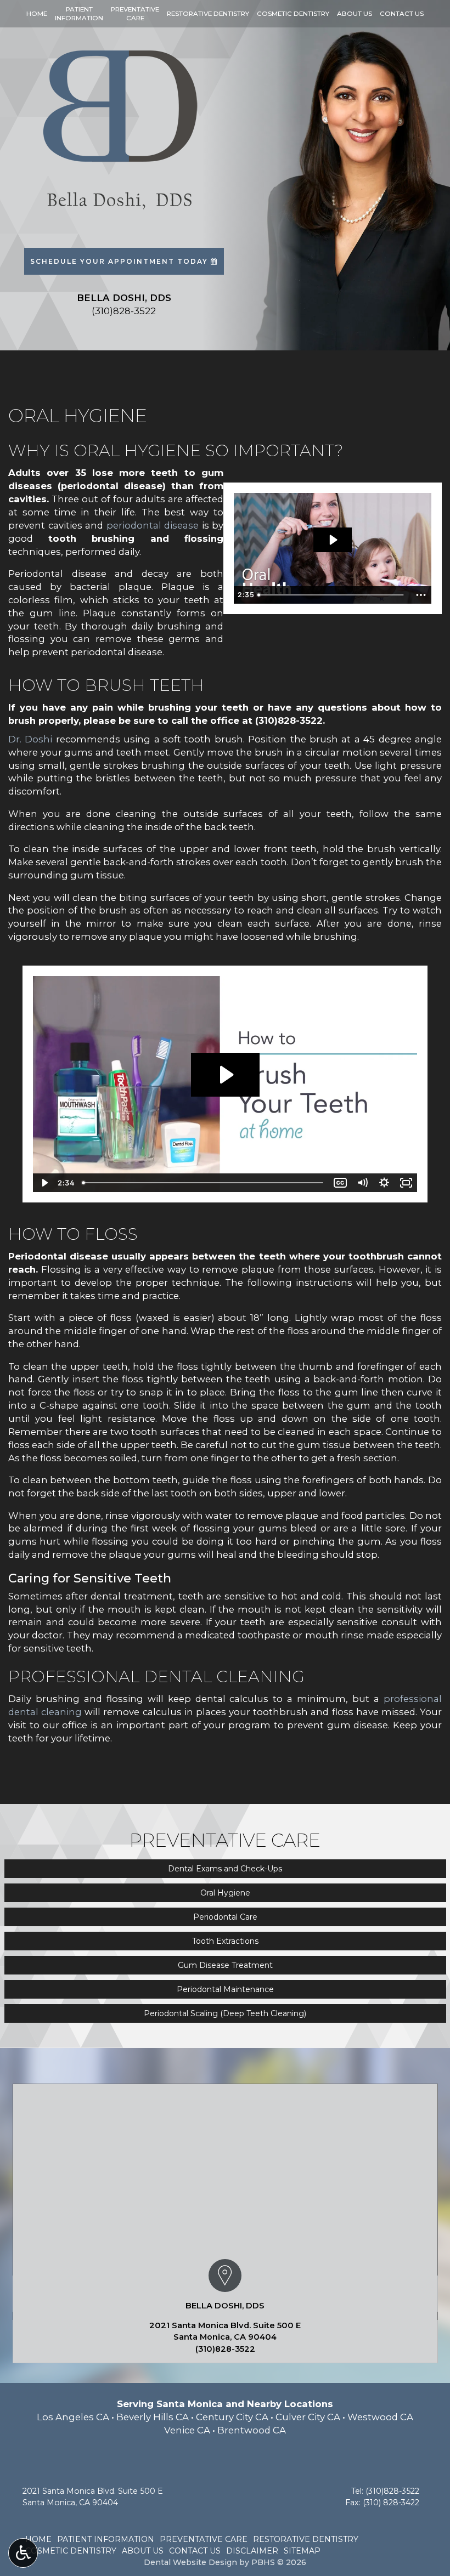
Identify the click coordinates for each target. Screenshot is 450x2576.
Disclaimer (252, 2551)
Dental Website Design (190, 2562)
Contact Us (402, 14)
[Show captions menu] (340, 1183)
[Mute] (362, 1183)
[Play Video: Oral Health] (333, 540)
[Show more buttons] (421, 595)
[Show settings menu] (384, 1183)
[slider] (332, 595)
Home (37, 14)
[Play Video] (44, 1183)
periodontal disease (153, 525)
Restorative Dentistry (208, 14)
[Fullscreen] (406, 1183)
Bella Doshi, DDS (225, 2306)
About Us (355, 14)
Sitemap (302, 2551)
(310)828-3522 (289, 720)
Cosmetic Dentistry (293, 14)
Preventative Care (204, 2539)
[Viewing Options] (23, 2553)
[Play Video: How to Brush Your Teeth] (225, 1075)
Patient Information (106, 2539)
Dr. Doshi (30, 739)
